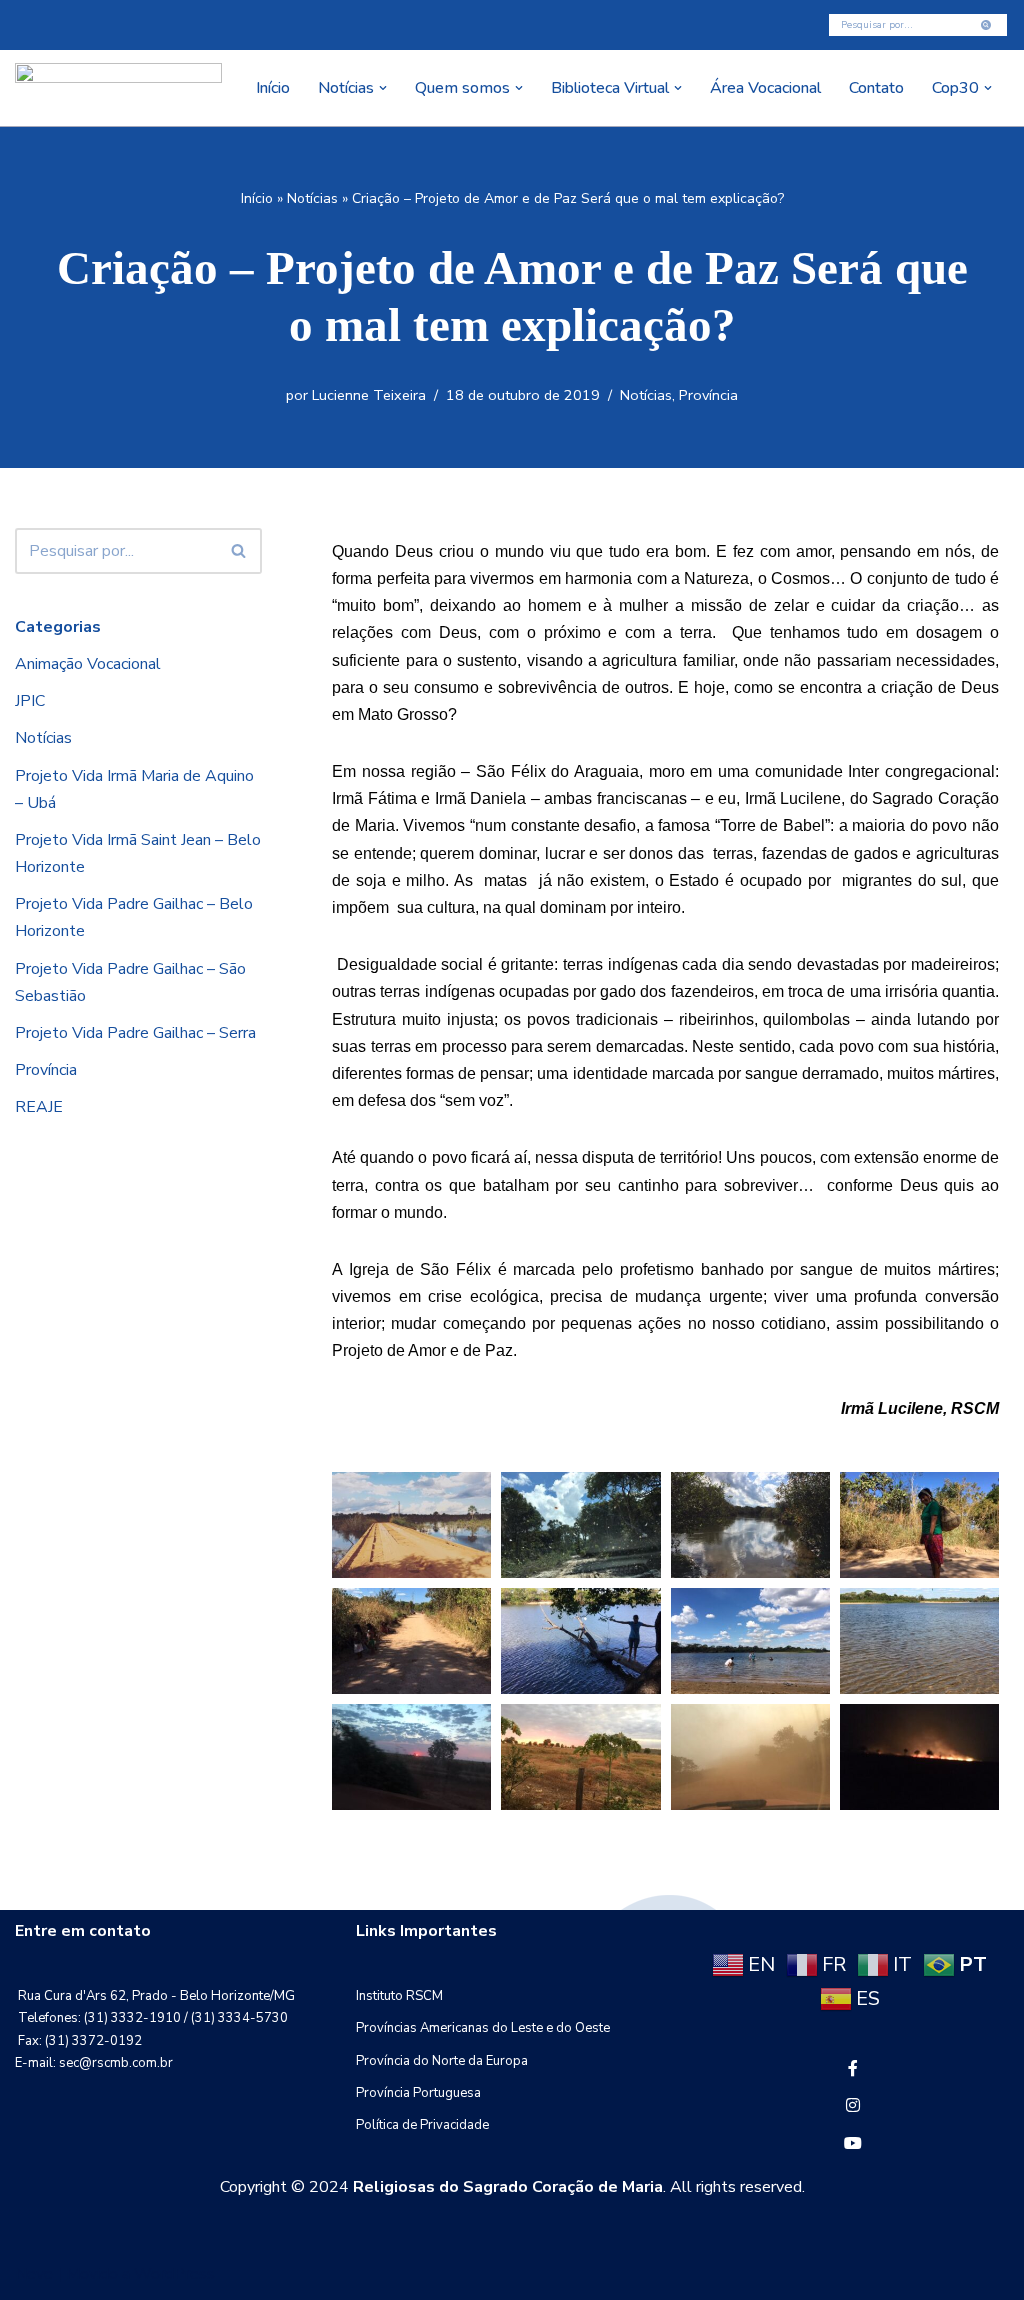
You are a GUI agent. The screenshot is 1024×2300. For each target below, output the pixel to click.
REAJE (39, 1107)
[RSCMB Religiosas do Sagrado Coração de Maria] (118, 88)
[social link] (853, 2069)
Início (273, 88)
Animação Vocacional (88, 664)
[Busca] (986, 25)
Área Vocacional (765, 88)
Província (708, 395)
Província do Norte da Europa (442, 2061)
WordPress (174, 2274)
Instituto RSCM (399, 1996)
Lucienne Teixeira (369, 395)
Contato (876, 88)
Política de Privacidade (422, 2125)
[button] (383, 88)
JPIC (30, 701)
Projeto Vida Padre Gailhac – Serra (135, 1033)
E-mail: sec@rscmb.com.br (94, 2063)
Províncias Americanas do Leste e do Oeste (483, 2028)
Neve (34, 2274)
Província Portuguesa (418, 2093)
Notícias (312, 198)
